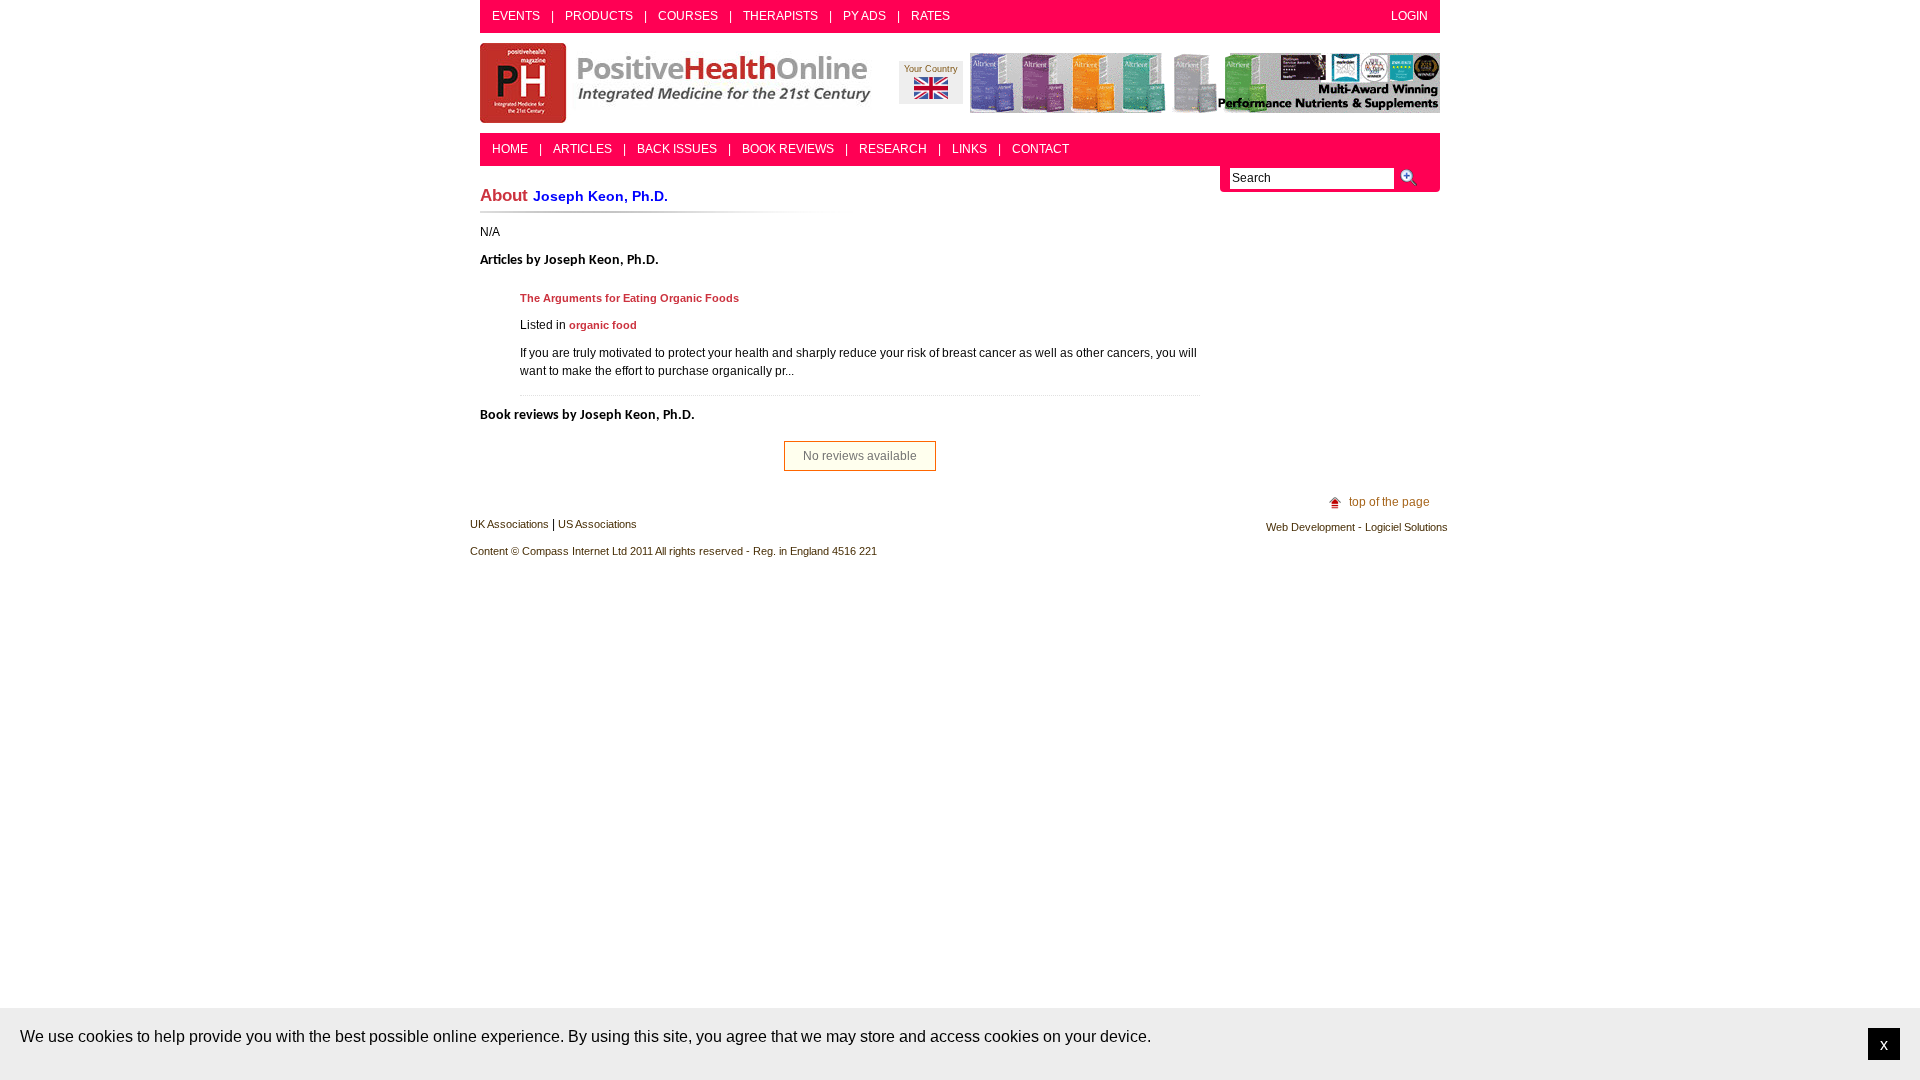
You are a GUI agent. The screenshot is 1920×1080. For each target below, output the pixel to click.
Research (893, 149)
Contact (1040, 149)
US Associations (597, 524)
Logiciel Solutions (1406, 527)
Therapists (780, 16)
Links (969, 149)
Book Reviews (788, 149)
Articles (582, 149)
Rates (930, 16)
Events (516, 16)
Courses (688, 16)
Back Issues (677, 149)
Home (510, 149)
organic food (603, 325)
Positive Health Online (680, 83)
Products (599, 16)
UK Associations (509, 524)
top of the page (1389, 502)
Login (1409, 16)
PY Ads (864, 16)
